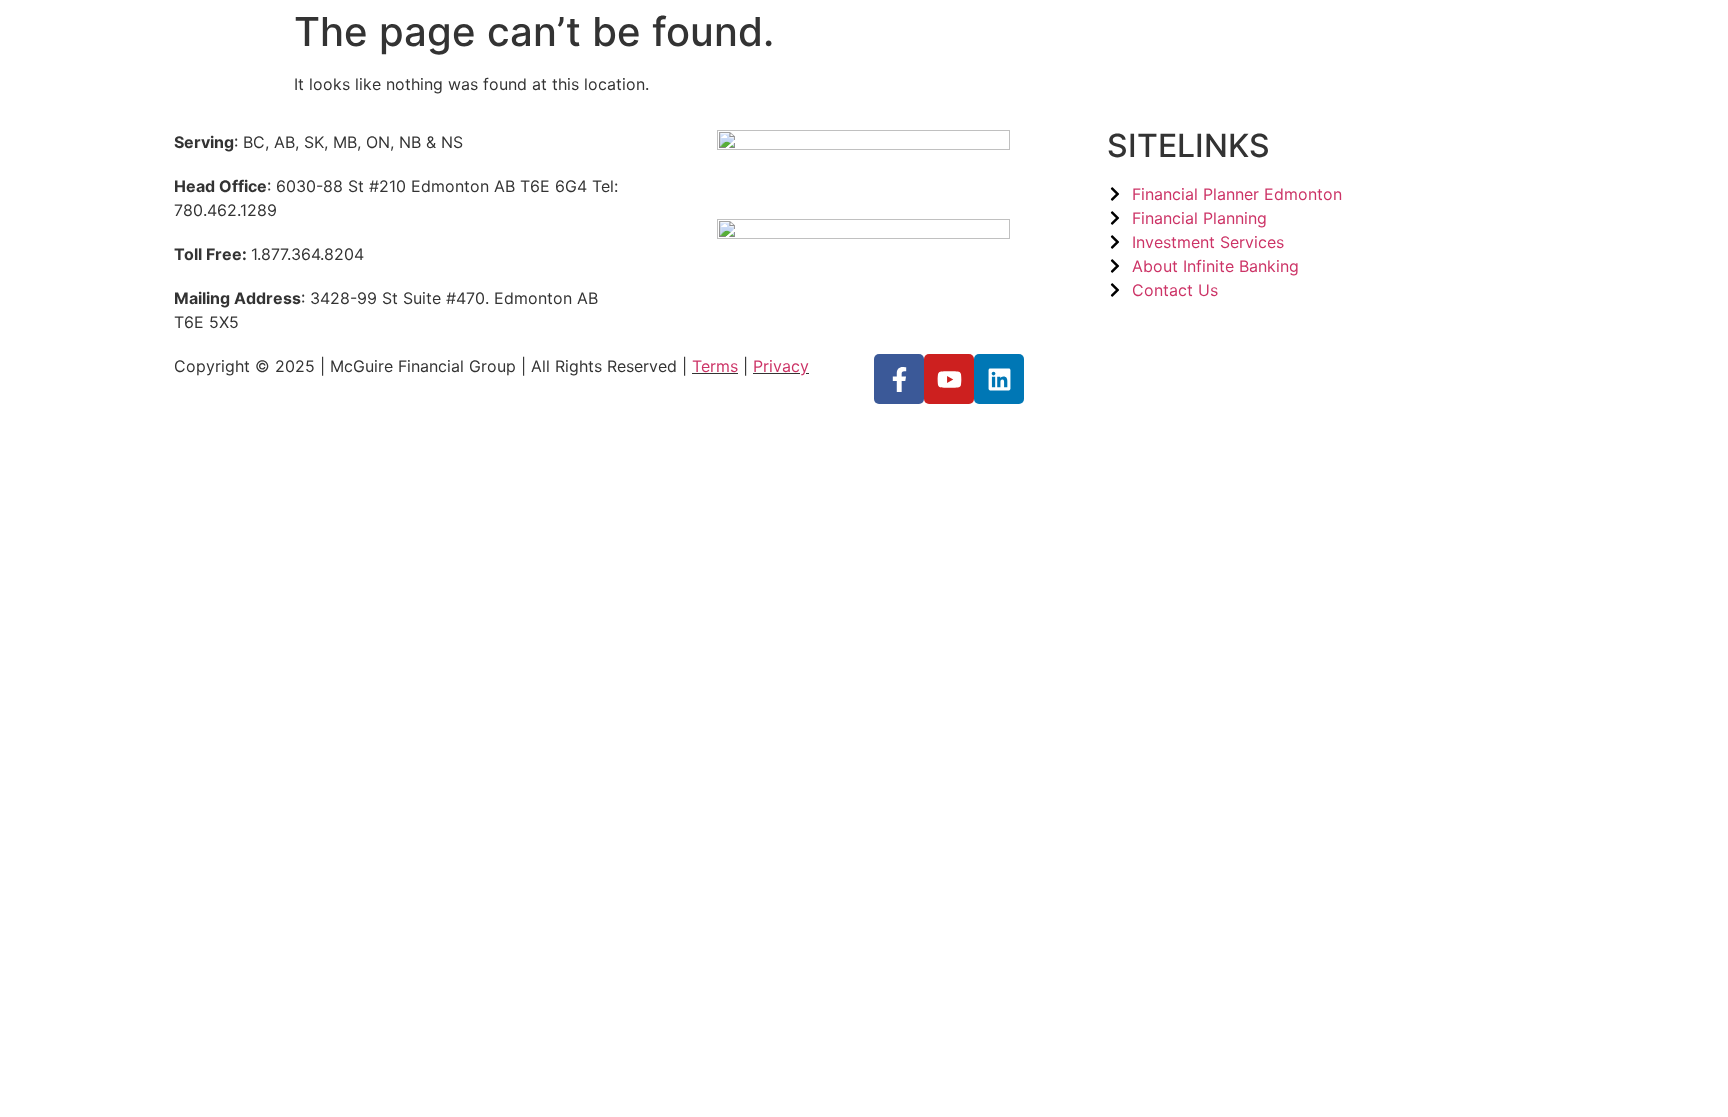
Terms (715, 366)
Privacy (781, 366)
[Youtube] (949, 379)
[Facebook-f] (899, 379)
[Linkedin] (999, 379)
